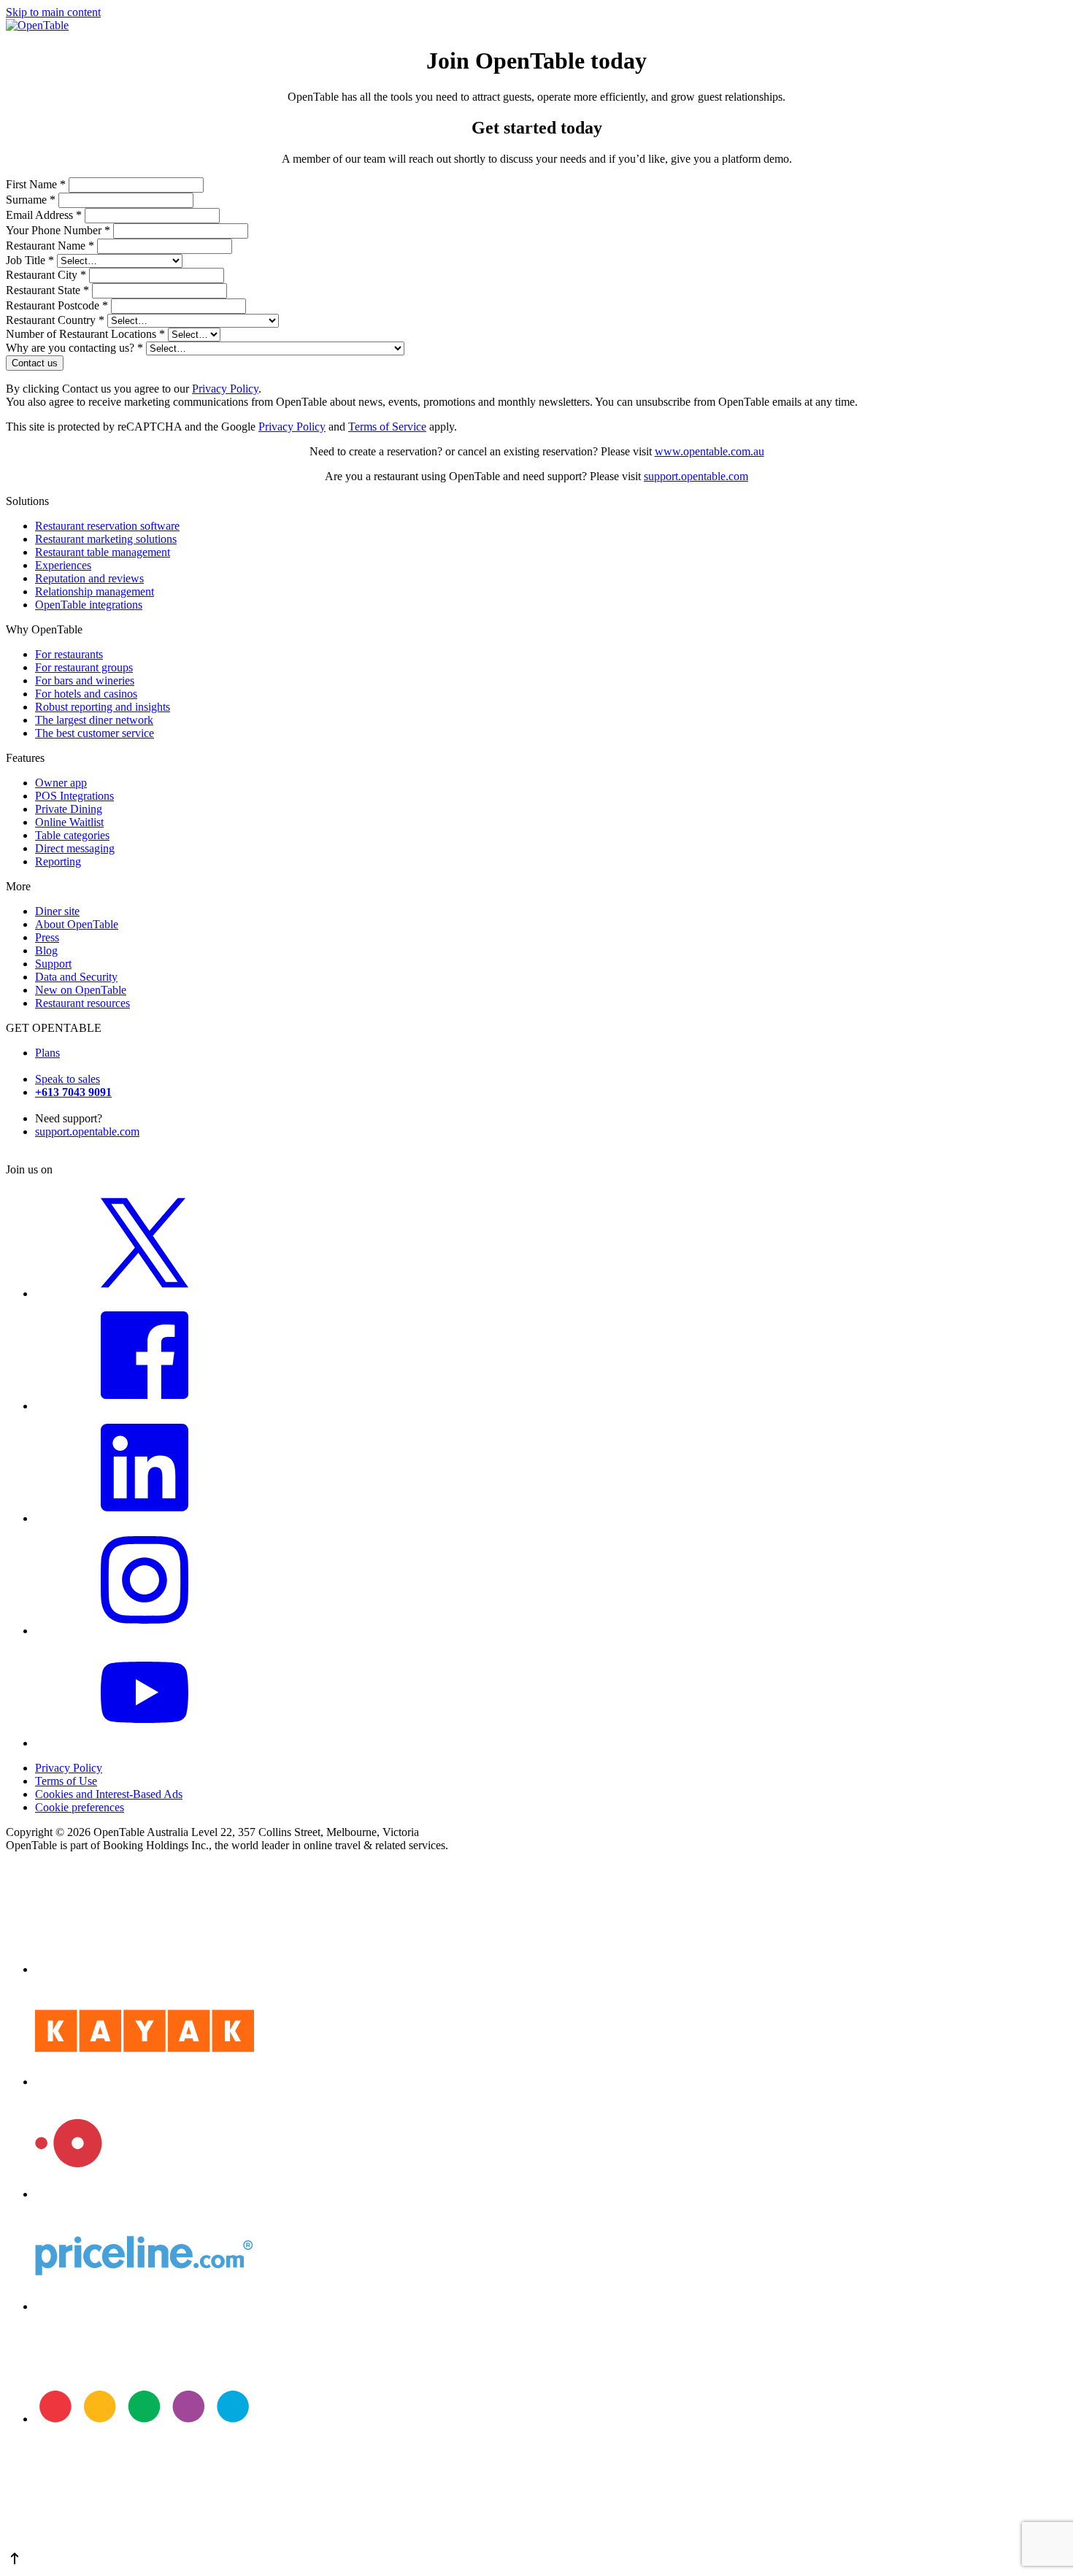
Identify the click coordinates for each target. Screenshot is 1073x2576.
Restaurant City (46, 275)
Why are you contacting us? (74, 348)
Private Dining (69, 809)
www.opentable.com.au (709, 451)
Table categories (72, 835)
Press (47, 937)
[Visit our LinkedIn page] (145, 1518)
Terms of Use (66, 1781)
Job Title (30, 260)
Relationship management (95, 591)
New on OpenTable (81, 990)
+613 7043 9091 (73, 1092)
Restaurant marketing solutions (106, 539)
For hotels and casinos (86, 694)
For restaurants (69, 654)
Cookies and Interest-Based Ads (109, 1794)
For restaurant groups (84, 667)
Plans (47, 1053)
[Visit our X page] (145, 1293)
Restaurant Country (55, 320)
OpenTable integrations (89, 605)
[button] (536, 2560)
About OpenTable (77, 924)
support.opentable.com (696, 476)
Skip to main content (53, 12)
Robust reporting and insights (103, 707)
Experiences (63, 565)
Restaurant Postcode (57, 305)
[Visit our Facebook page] (145, 1406)
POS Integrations (74, 796)
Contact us (35, 363)
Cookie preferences (80, 1807)
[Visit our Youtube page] (145, 1743)
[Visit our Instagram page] (145, 1631)
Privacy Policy (225, 389)
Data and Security (76, 977)
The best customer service (95, 733)
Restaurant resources (82, 1003)
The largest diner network (94, 720)
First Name (36, 184)
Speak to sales (68, 1079)
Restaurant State (47, 290)
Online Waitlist (69, 822)
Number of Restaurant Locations (85, 334)
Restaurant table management (103, 552)
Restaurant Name (50, 246)
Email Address (44, 215)
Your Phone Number (58, 230)
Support (53, 964)
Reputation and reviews (89, 578)
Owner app (61, 783)
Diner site (57, 911)
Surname (31, 200)
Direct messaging (75, 848)
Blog (46, 950)
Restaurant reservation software (107, 526)
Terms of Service (387, 427)
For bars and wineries (85, 680)
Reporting (58, 861)
